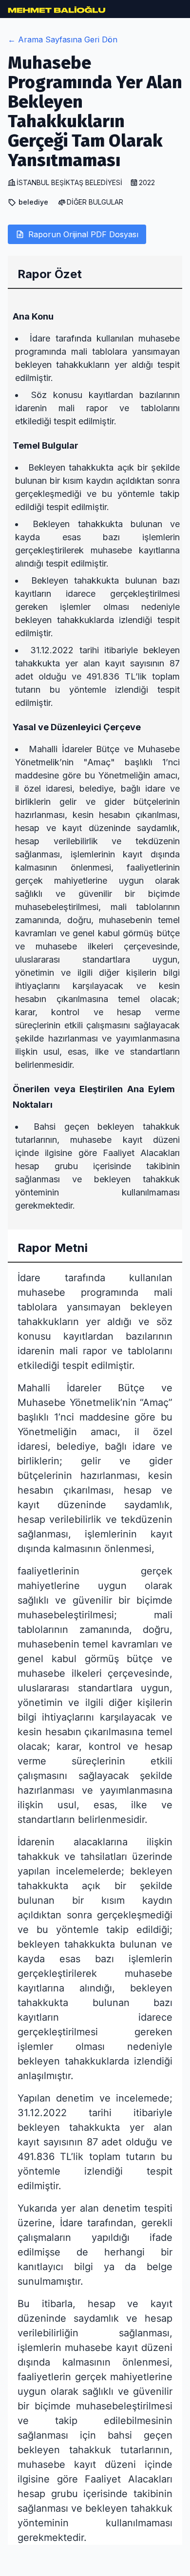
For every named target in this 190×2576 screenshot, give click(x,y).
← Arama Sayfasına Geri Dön (63, 39)
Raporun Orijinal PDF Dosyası (83, 234)
